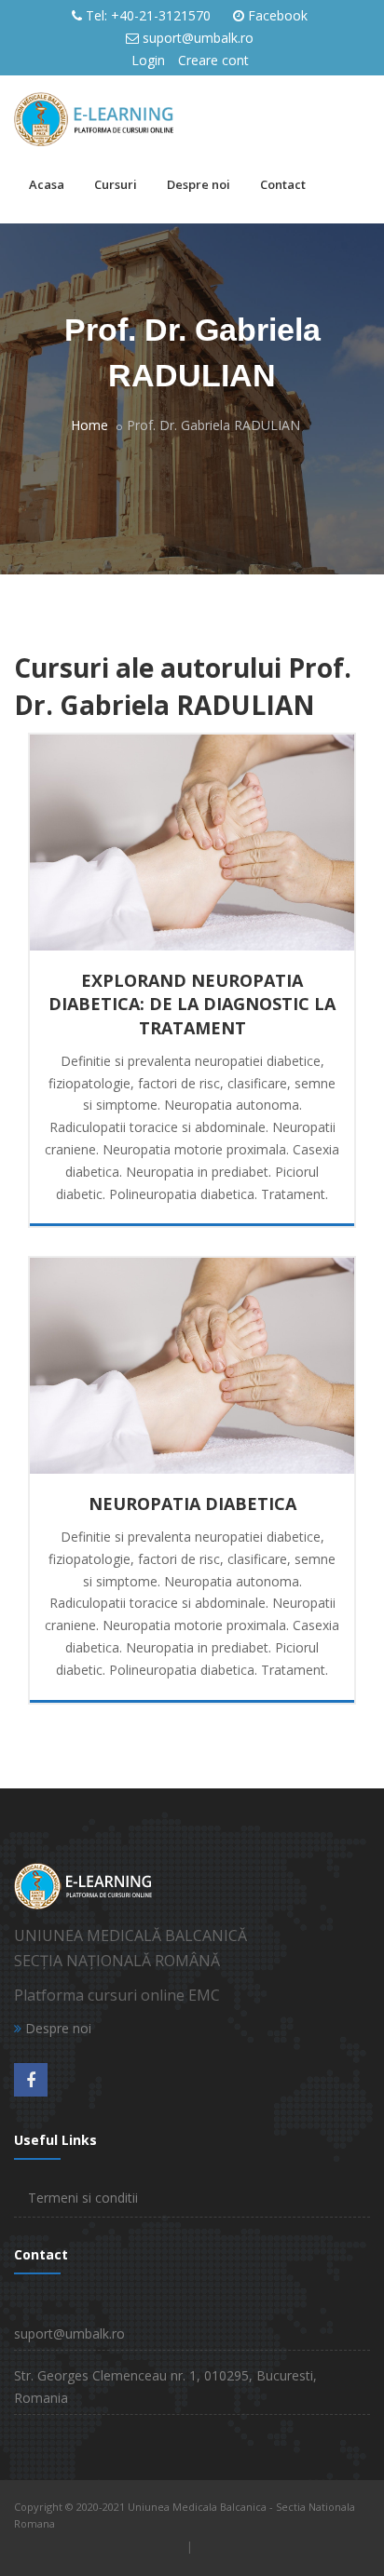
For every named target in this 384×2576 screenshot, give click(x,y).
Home (89, 425)
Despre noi (199, 184)
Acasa (47, 184)
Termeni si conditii (83, 2198)
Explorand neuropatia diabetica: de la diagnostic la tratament (192, 1004)
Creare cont (213, 60)
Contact (283, 184)
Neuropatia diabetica (192, 1504)
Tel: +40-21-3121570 (148, 15)
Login (148, 60)
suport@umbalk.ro (198, 38)
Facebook (278, 15)
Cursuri (116, 184)
